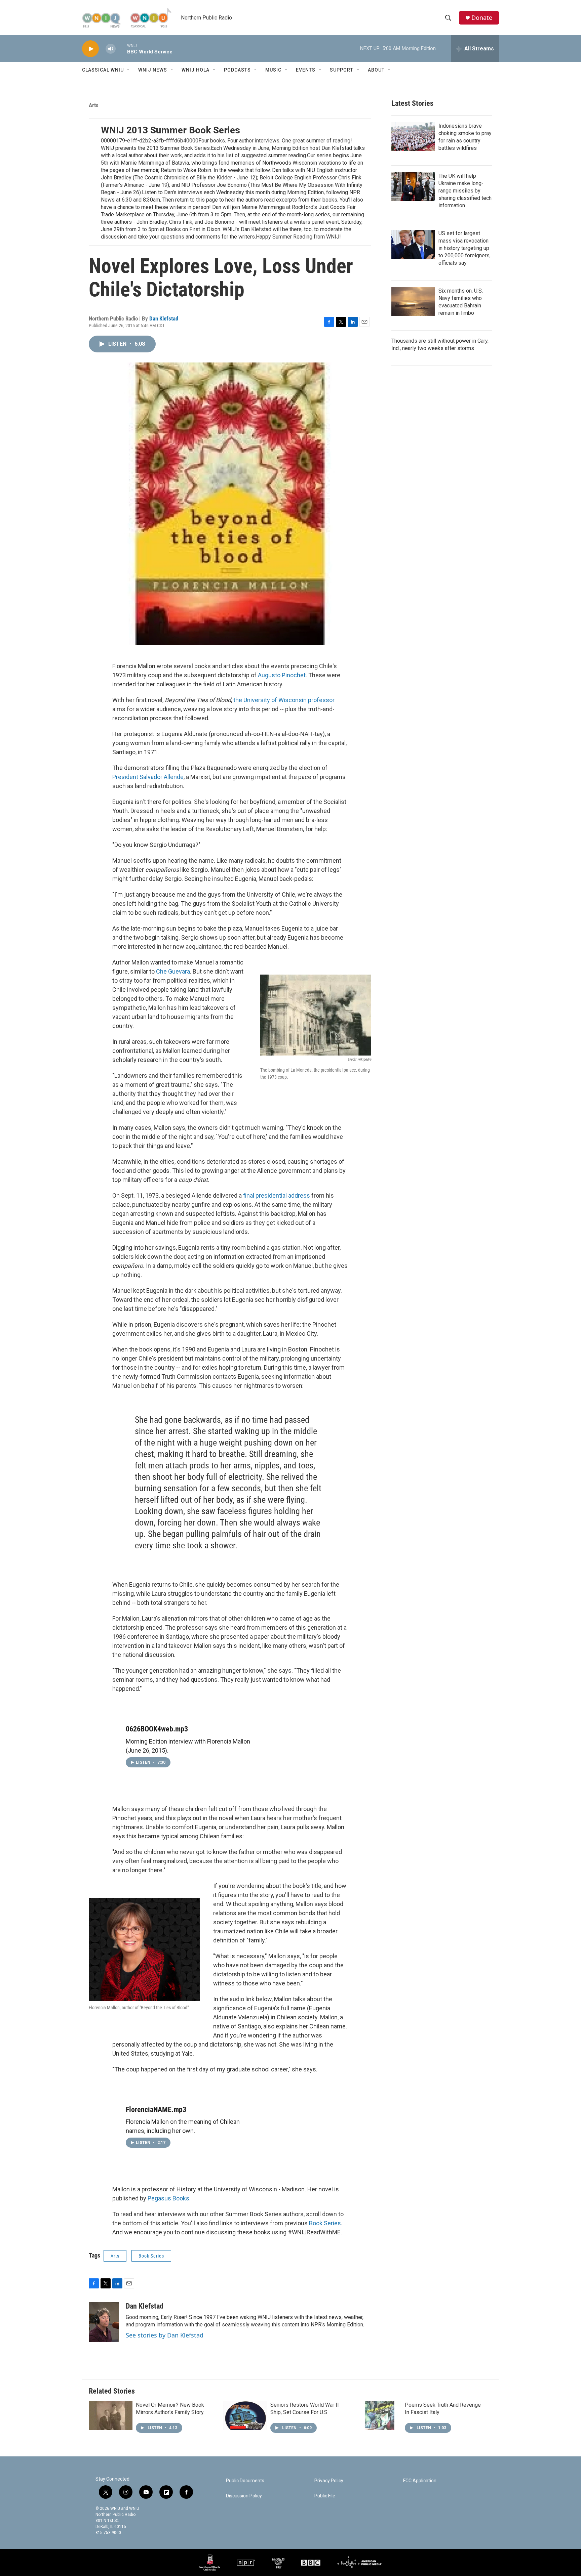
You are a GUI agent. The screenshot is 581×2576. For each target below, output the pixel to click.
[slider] (121, 49)
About (376, 70)
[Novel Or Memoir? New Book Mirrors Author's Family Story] (111, 2416)
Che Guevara (173, 971)
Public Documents (245, 2481)
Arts (94, 105)
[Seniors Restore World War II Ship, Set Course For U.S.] (245, 2416)
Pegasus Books (168, 2198)
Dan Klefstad (164, 318)
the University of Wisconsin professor (284, 700)
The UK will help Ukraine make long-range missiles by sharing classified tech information (465, 191)
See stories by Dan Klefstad (165, 2335)
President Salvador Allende (148, 777)
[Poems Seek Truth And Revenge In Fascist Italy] (380, 2416)
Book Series (325, 2223)
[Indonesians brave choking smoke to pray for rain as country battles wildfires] (413, 137)
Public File (325, 2496)
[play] (90, 49)
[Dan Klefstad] (104, 2322)
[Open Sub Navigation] (129, 70)
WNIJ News (153, 70)
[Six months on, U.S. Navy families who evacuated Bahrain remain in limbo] (413, 302)
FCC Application (420, 2481)
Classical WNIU (103, 70)
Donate (482, 18)
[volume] (111, 49)
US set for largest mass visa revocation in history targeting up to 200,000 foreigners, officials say (464, 248)
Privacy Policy (329, 2481)
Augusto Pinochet (282, 675)
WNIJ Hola (196, 70)
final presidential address (277, 1195)
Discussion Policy (244, 2496)
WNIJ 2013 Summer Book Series (170, 130)
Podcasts (237, 70)
